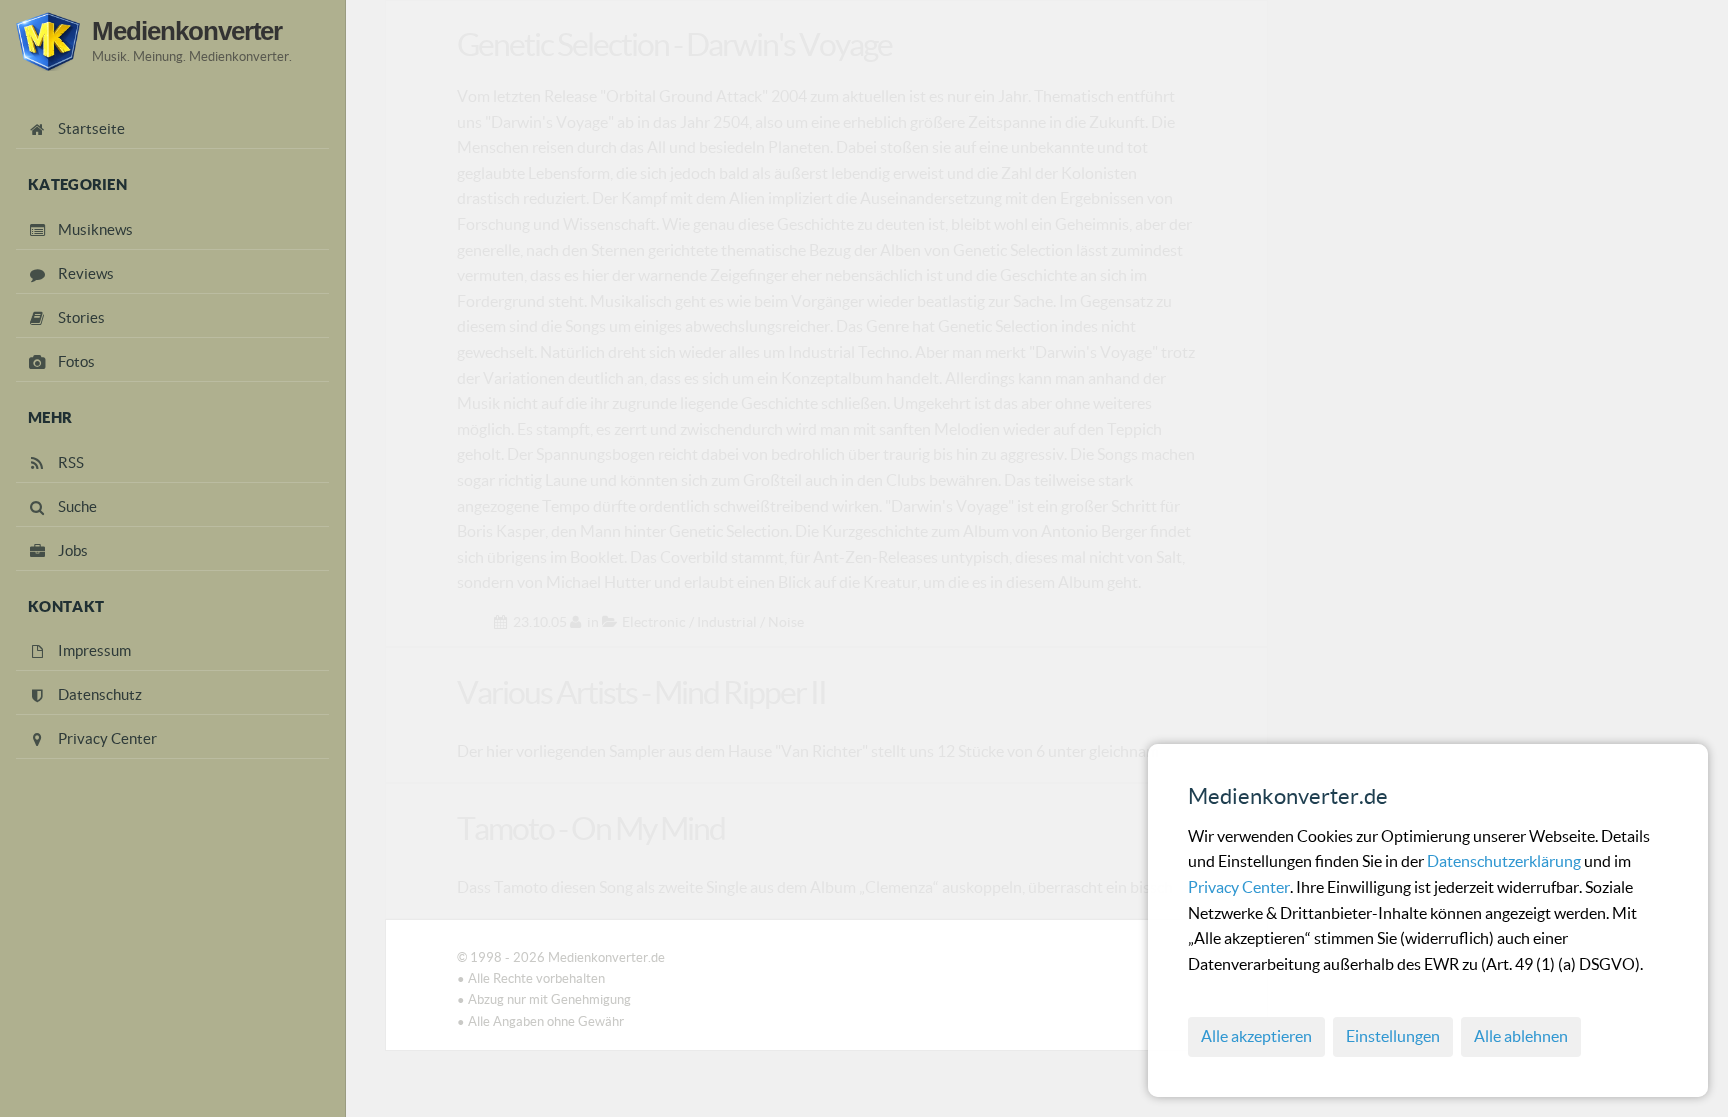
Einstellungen (1393, 1036)
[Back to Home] (48, 41)
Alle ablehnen (1521, 1036)
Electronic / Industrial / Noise (713, 622)
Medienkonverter (187, 31)
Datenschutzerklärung (1505, 861)
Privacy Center (1239, 887)
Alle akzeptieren (1256, 1036)
